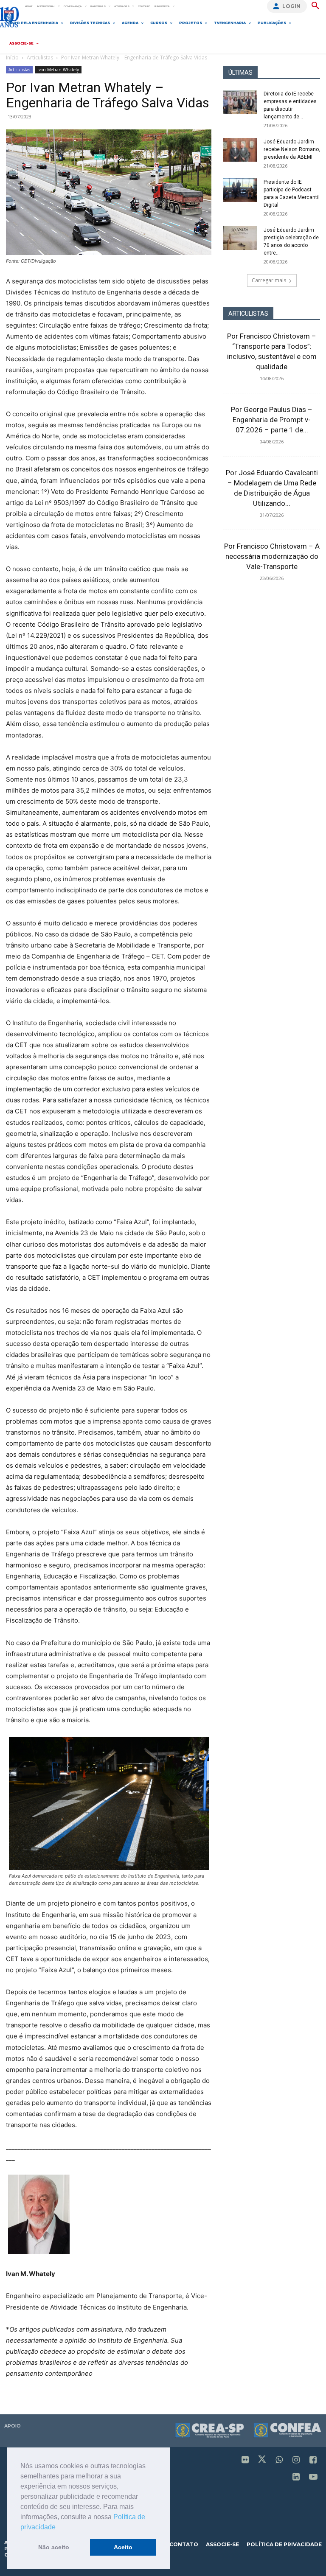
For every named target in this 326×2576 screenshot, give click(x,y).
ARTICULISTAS (248, 314)
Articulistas (40, 57)
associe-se (222, 2544)
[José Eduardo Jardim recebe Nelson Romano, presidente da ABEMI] (240, 150)
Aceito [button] (123, 2547)
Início (12, 57)
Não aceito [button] (54, 2547)
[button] (59, 2528)
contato (184, 2544)
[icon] (245, 2460)
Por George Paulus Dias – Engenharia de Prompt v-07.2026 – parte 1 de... (272, 420)
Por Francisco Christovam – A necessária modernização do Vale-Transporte (272, 556)
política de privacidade (284, 2544)
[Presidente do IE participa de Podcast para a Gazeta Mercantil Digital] (240, 190)
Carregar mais (269, 280)
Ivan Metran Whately (58, 70)
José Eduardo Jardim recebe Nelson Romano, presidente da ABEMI (292, 149)
